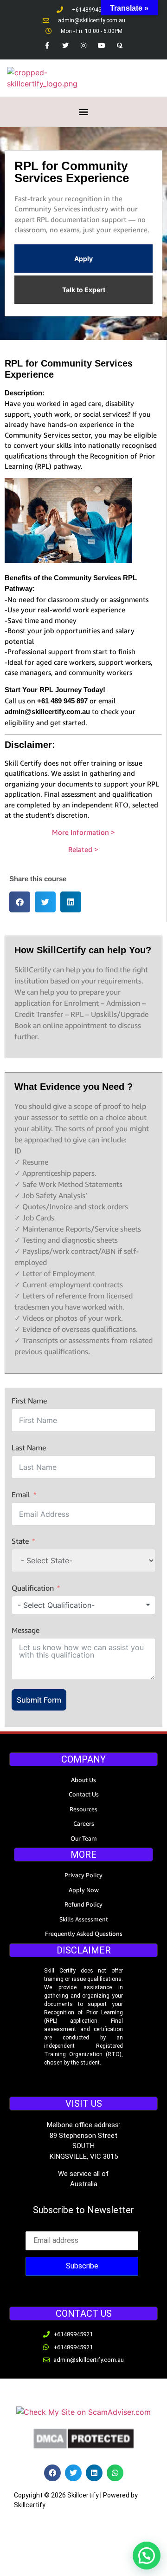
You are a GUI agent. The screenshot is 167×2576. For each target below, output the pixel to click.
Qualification (33, 1588)
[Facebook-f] (47, 45)
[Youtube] (102, 45)
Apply (83, 259)
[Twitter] (65, 45)
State (20, 1541)
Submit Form (39, 1700)
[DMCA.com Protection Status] (83, 2447)
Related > (83, 849)
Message (26, 1630)
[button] (84, 112)
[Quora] (120, 45)
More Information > (83, 832)
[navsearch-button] (128, 78)
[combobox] (83, 1605)
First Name (29, 1401)
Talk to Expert (84, 290)
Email (21, 1494)
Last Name (29, 1448)
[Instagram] (83, 45)
